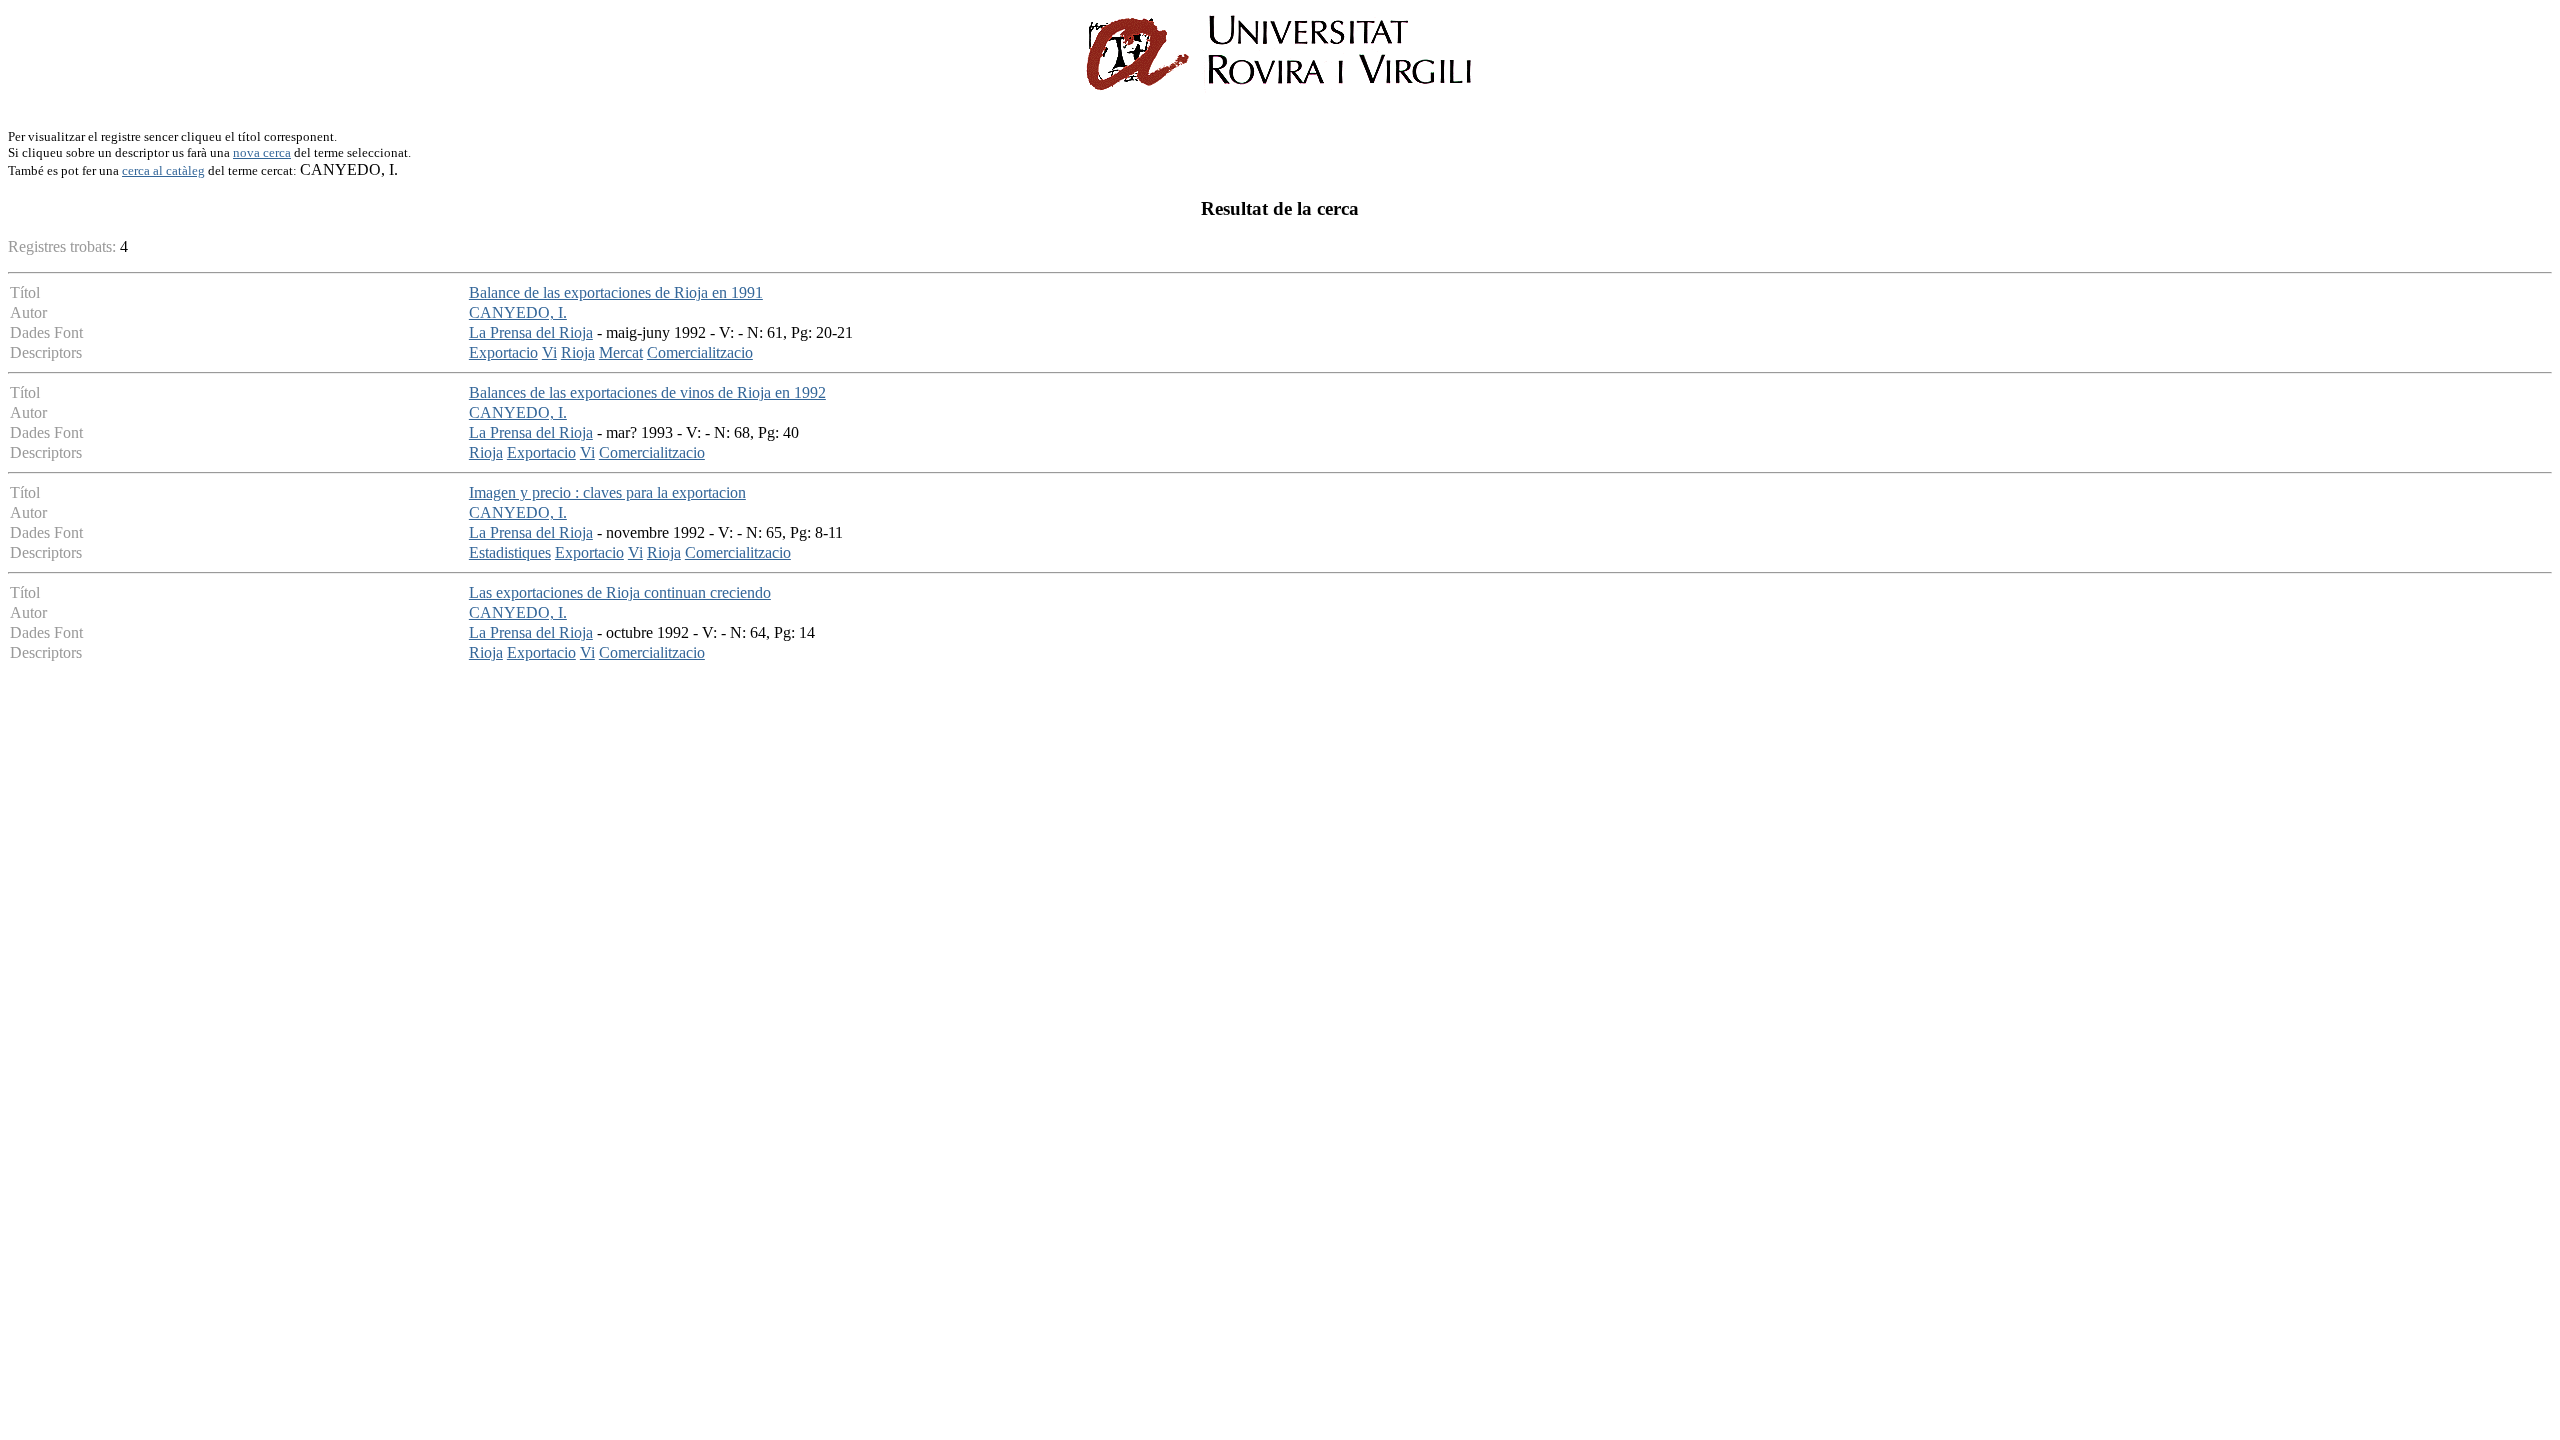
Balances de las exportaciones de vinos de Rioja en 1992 (647, 392)
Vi (549, 352)
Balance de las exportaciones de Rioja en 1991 (616, 292)
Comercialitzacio (700, 352)
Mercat (621, 352)
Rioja (578, 352)
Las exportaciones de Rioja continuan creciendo (620, 592)
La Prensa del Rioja (531, 332)
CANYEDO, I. (518, 312)
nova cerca (262, 152)
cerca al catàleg (163, 170)
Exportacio (503, 352)
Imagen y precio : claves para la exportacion (607, 492)
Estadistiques (510, 552)
